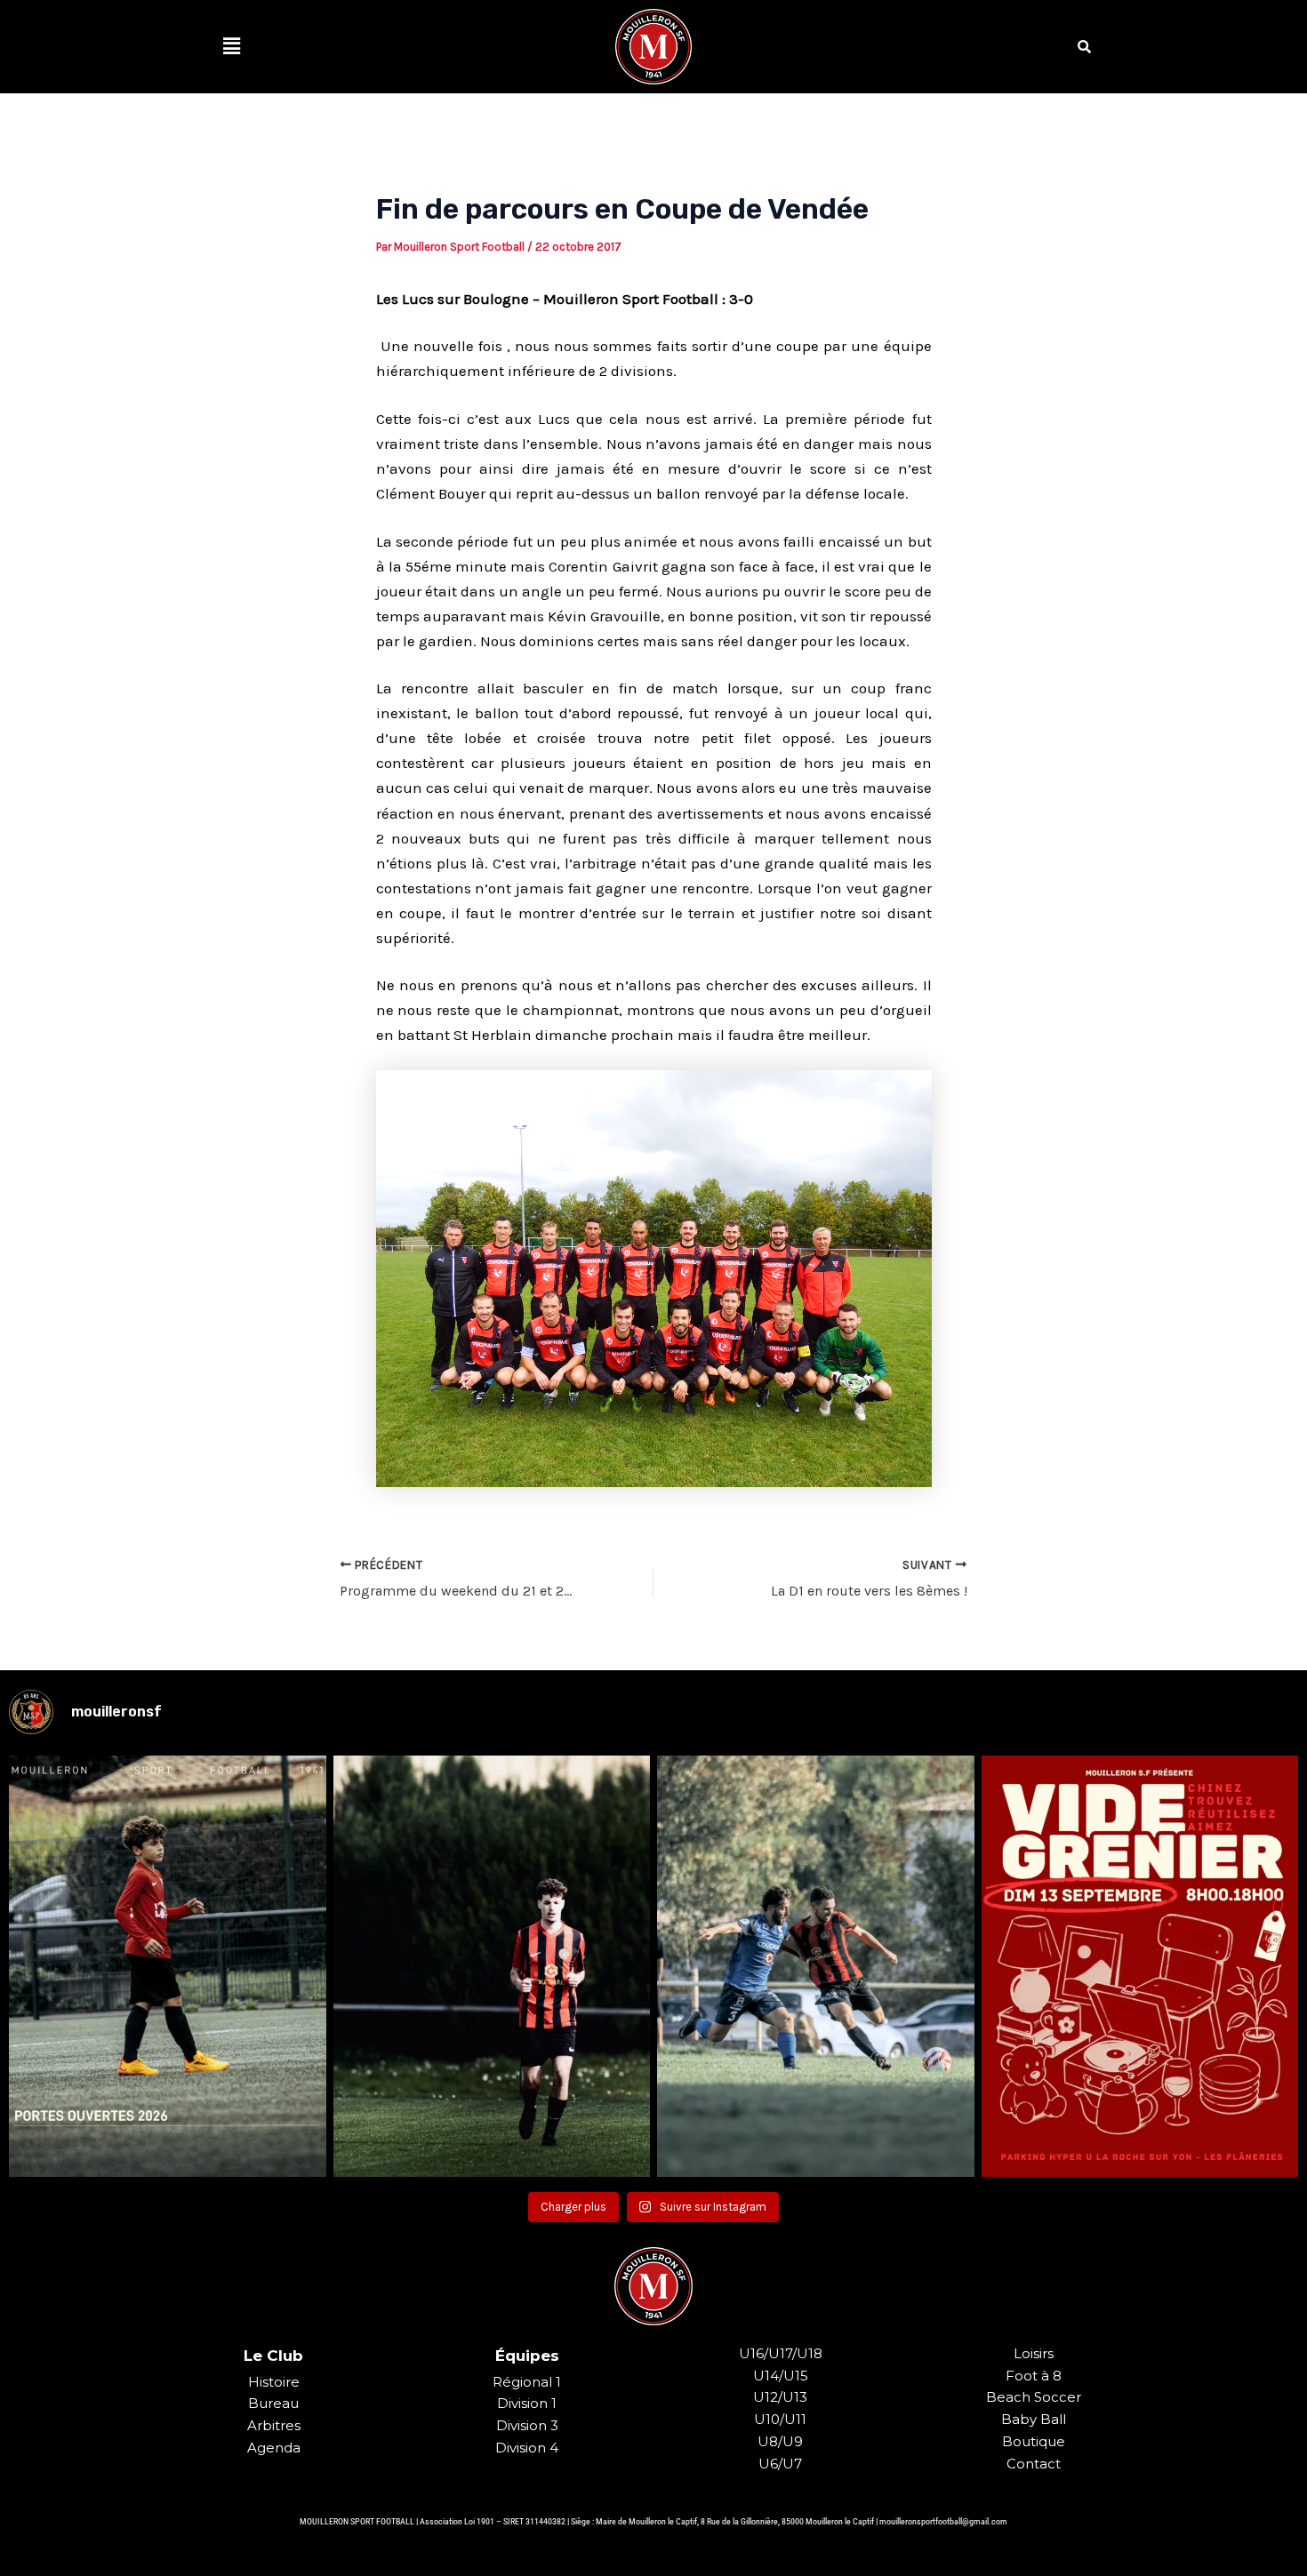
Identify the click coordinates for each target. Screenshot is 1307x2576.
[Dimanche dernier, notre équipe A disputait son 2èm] (816, 1966)
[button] (231, 46)
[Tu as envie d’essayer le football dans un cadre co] (168, 1966)
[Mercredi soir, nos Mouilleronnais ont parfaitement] (492, 1966)
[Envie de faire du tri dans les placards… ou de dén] (1140, 1966)
